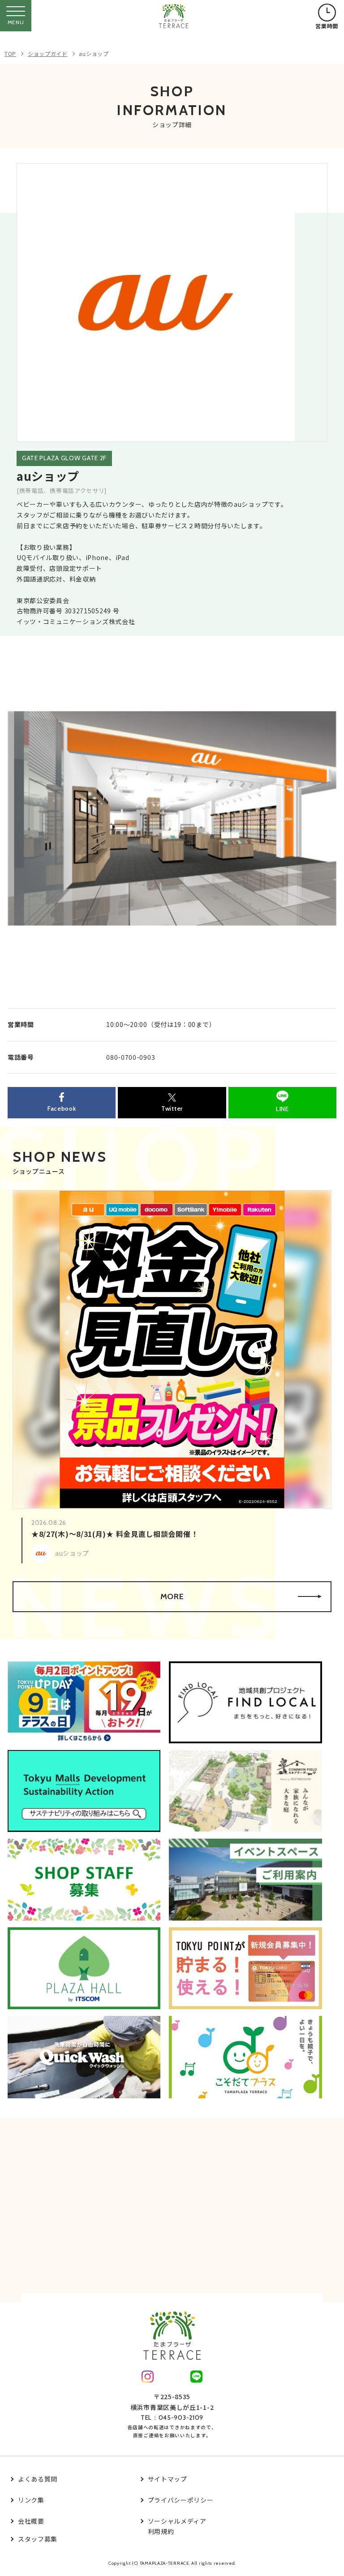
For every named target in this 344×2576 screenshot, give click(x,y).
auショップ (94, 53)
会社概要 (31, 2521)
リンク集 (31, 2500)
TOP (10, 53)
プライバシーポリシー (181, 2500)
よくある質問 (38, 2479)
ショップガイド (48, 53)
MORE (172, 1596)
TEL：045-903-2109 (172, 2418)
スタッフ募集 (38, 2539)
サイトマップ (168, 2479)
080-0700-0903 (131, 1057)
